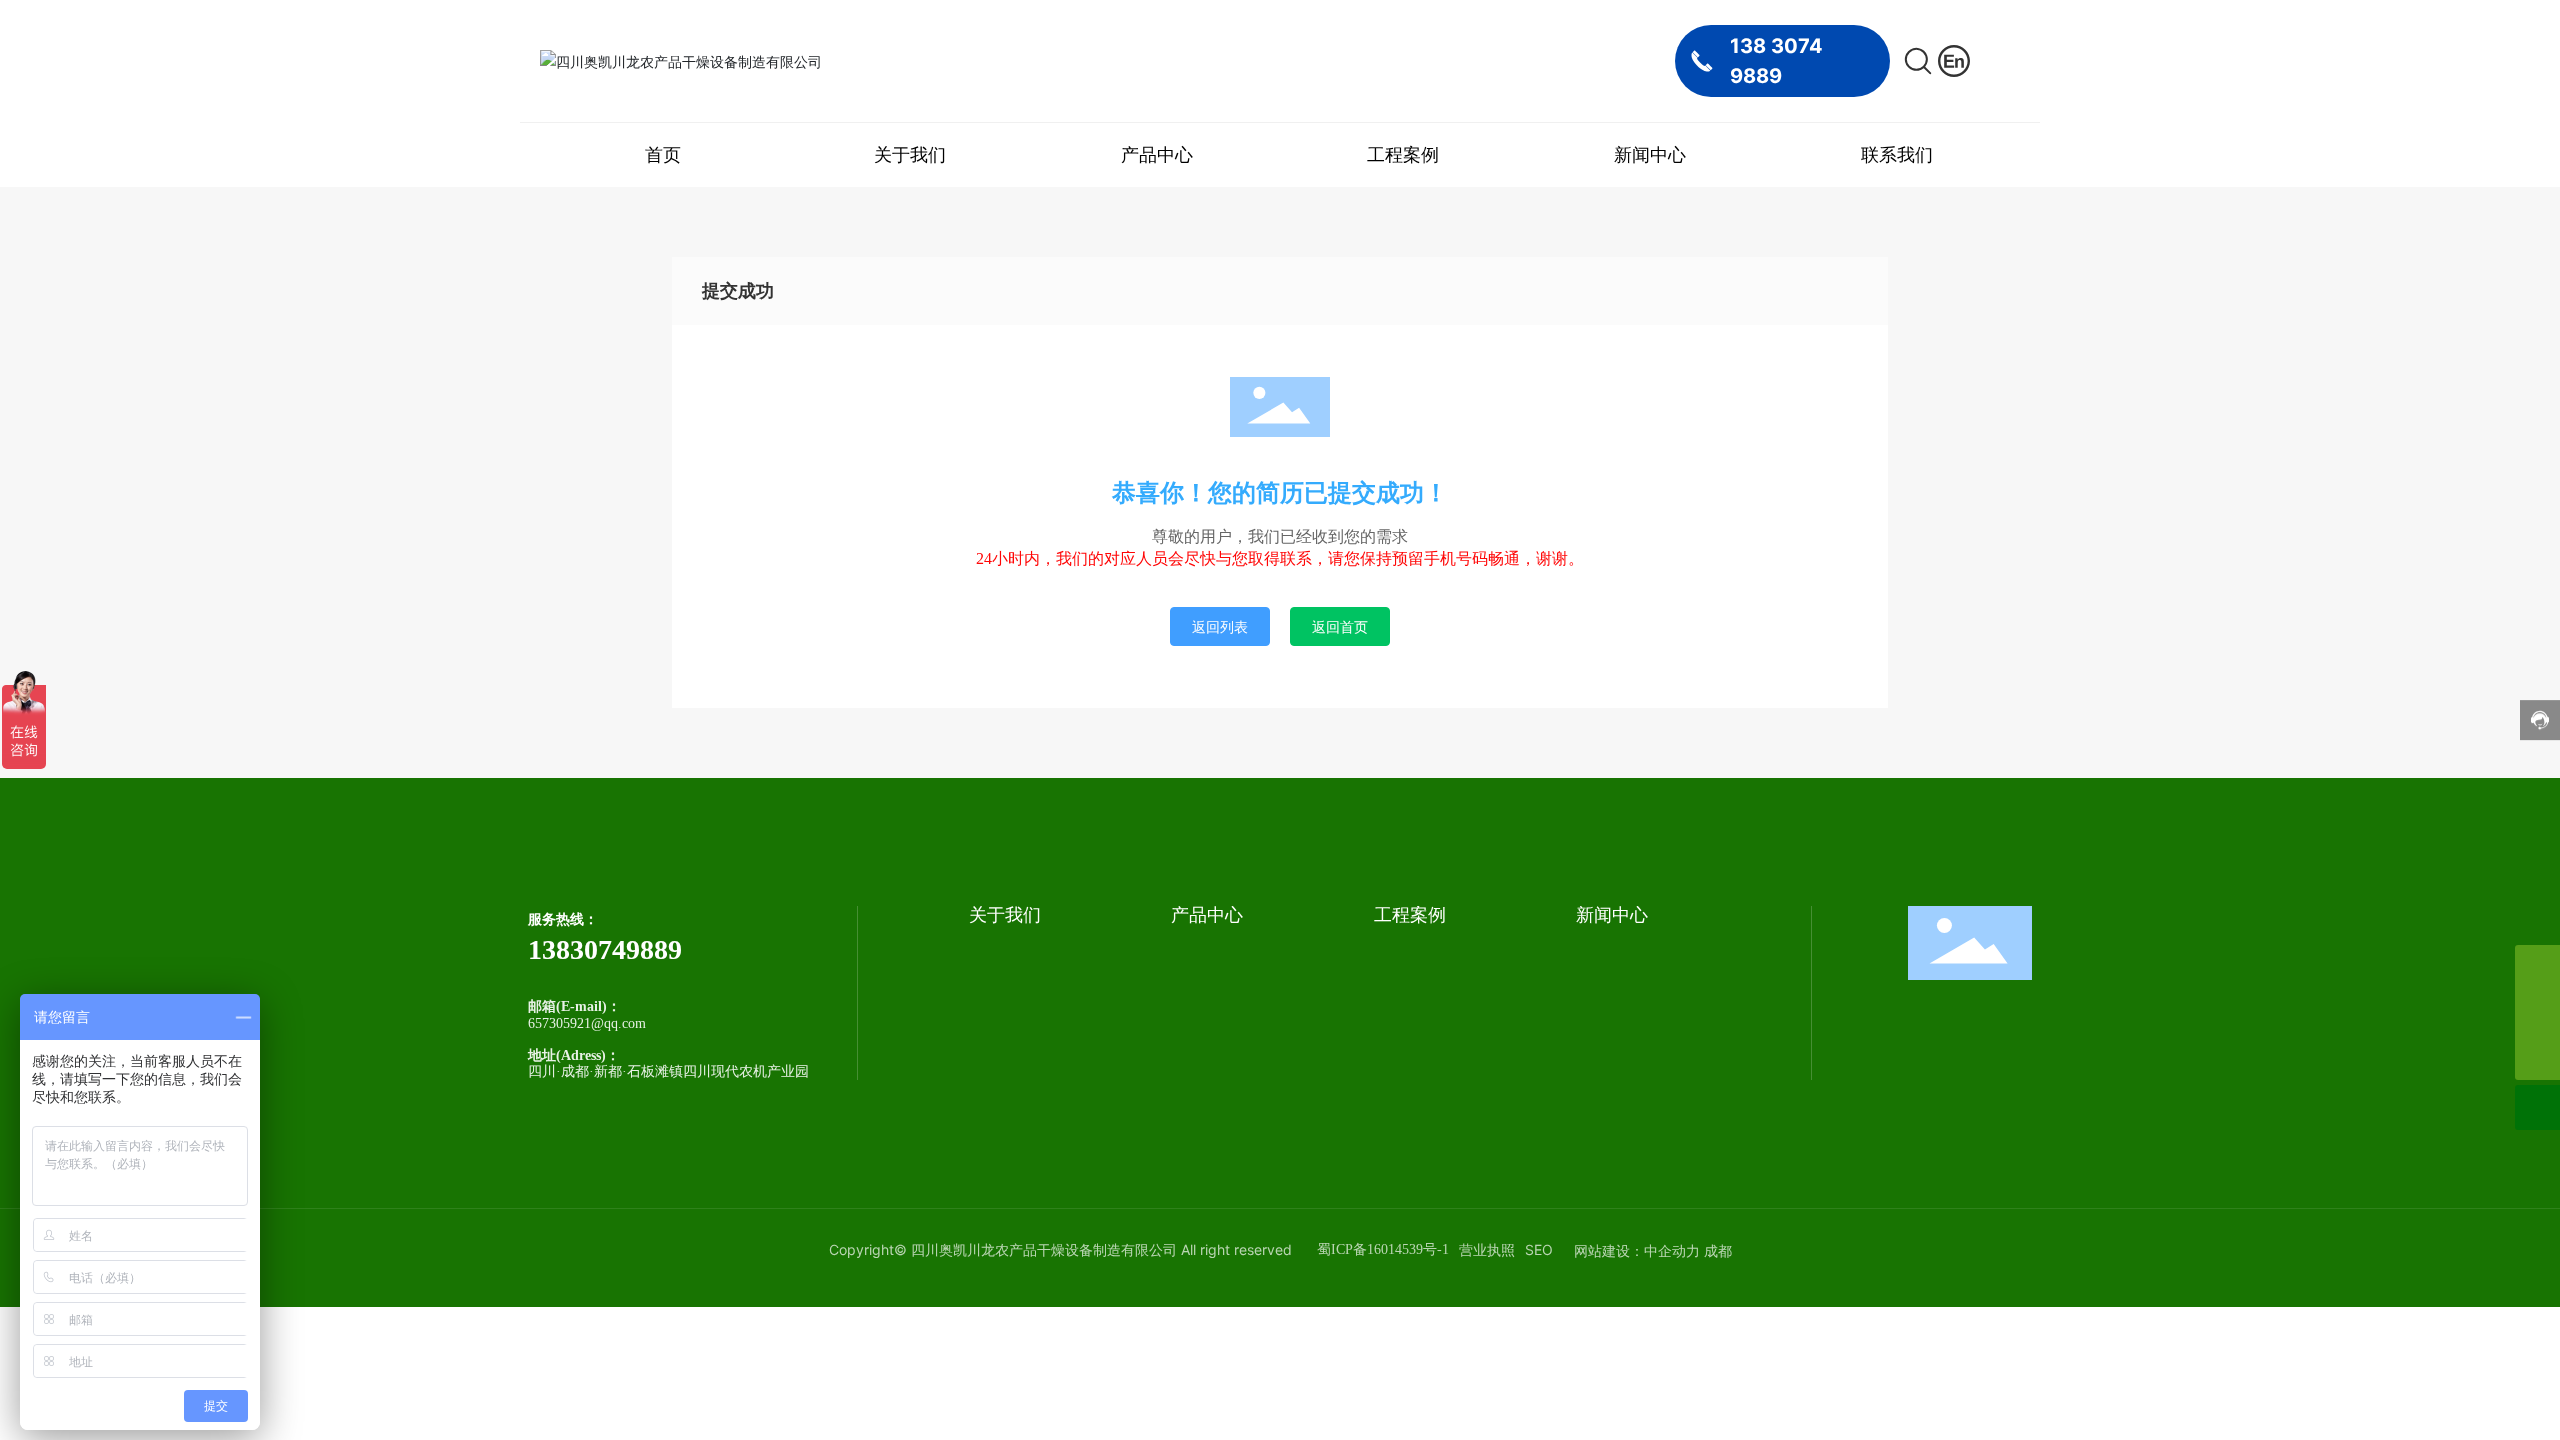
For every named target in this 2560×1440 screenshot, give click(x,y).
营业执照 (1487, 1249)
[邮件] (2537, 967)
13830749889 (605, 949)
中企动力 (1672, 1250)
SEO (1539, 1249)
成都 (1718, 1250)
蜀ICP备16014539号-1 (1383, 1249)
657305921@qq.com (587, 1023)
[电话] (2537, 1012)
